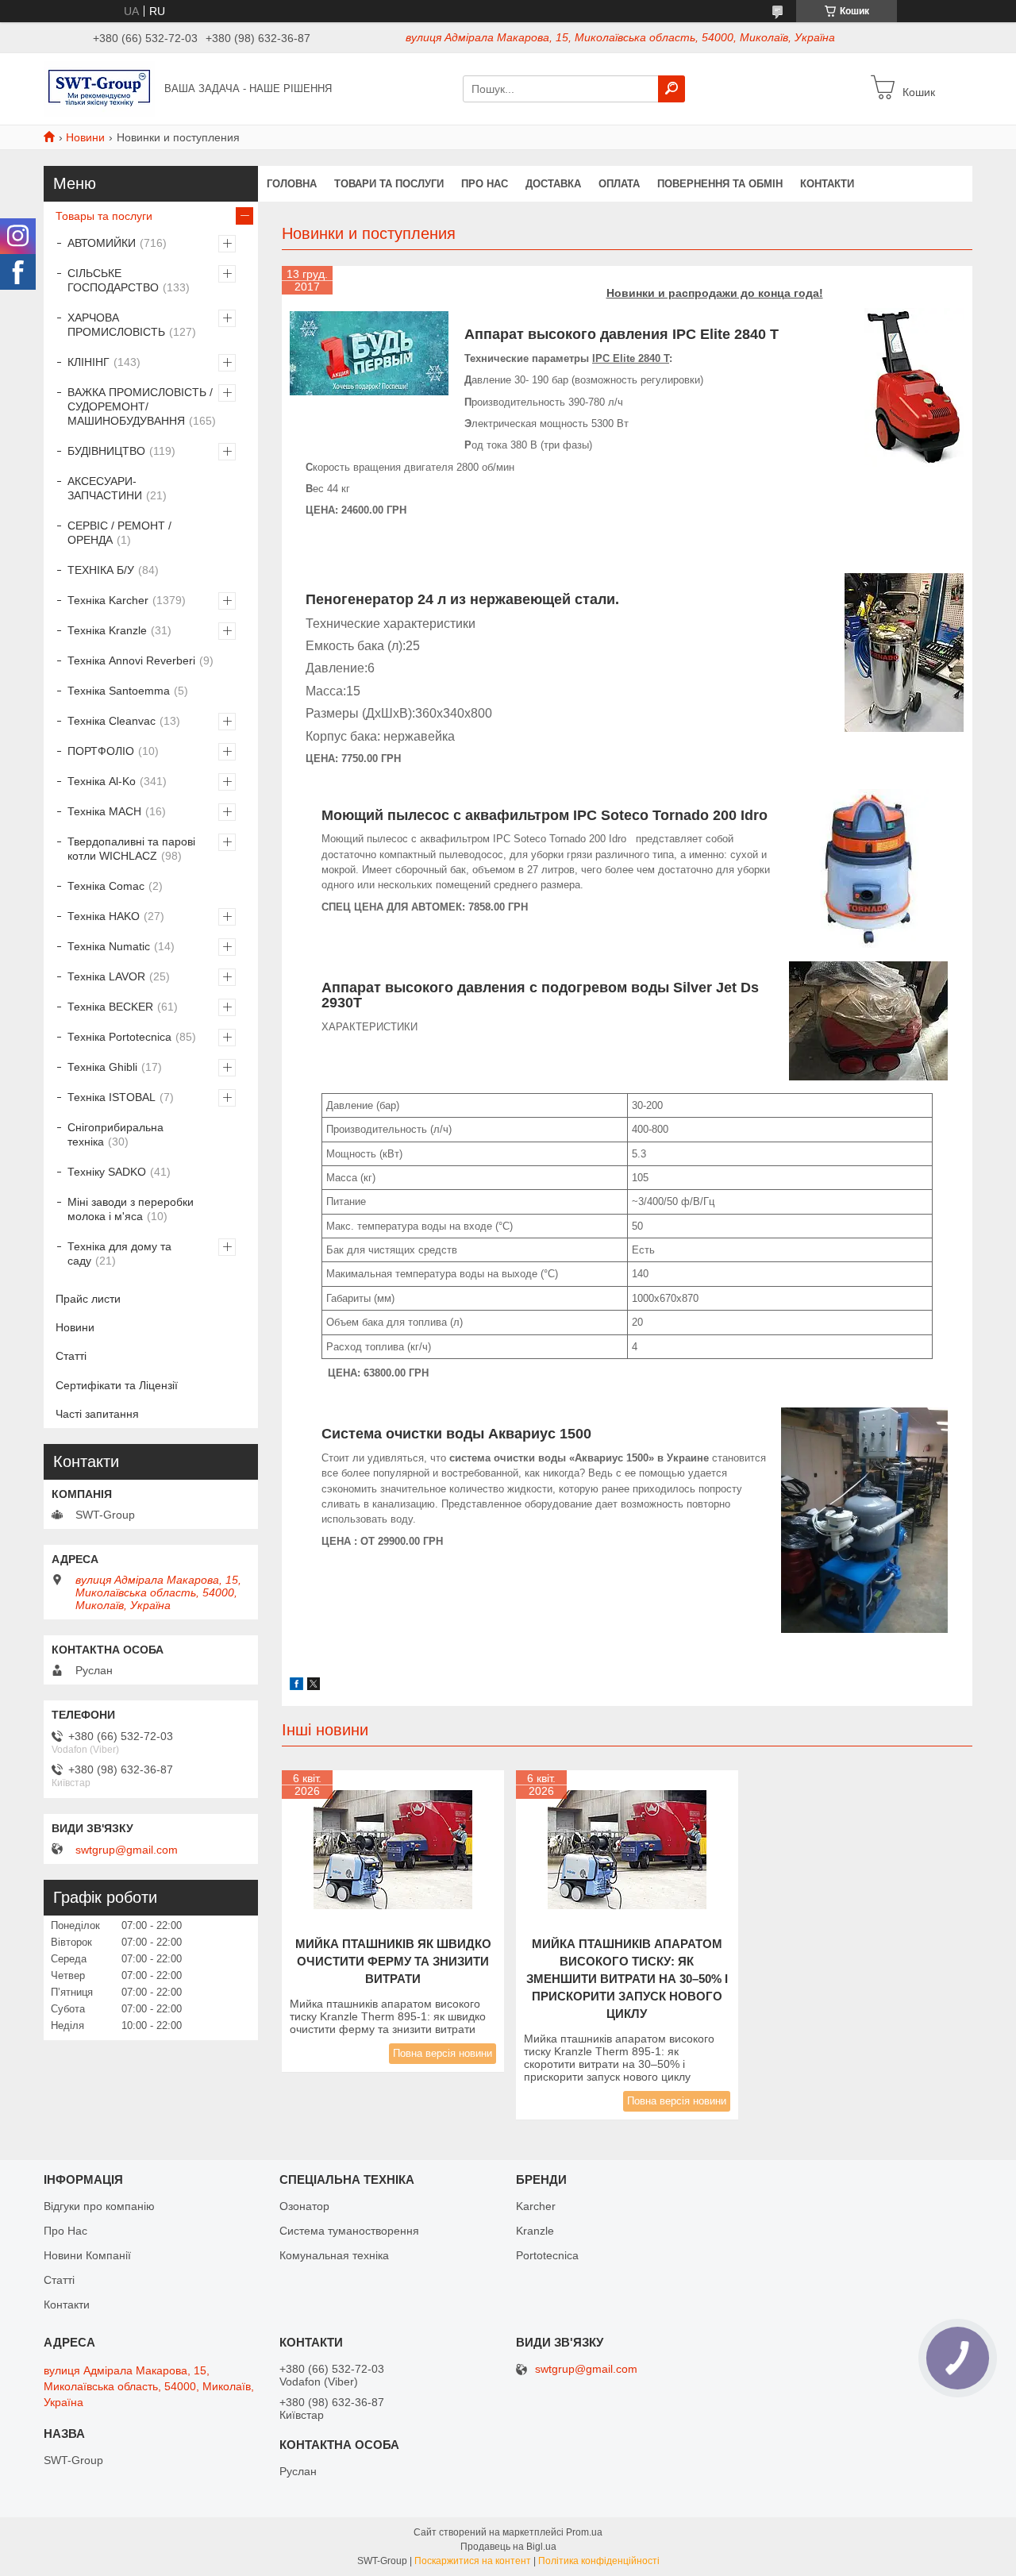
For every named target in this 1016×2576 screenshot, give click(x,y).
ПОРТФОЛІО (101, 751)
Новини (85, 137)
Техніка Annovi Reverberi (131, 660)
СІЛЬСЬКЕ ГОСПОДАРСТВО (113, 280)
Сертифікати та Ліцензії (117, 1385)
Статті (71, 1356)
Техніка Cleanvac (112, 721)
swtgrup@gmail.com (127, 1850)
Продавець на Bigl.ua (508, 2547)
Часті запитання (97, 1414)
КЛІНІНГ (89, 362)
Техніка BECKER (110, 1007)
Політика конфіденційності (599, 2561)
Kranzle (535, 2231)
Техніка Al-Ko (102, 781)
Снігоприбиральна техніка (115, 1134)
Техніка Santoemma (119, 691)
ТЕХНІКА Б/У (101, 570)
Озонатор (304, 2206)
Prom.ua (584, 2532)
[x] (314, 1686)
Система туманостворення (349, 2231)
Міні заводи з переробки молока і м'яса (131, 1209)
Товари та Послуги (389, 184)
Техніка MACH (104, 811)
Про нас (485, 184)
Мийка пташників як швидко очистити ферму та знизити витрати (393, 1961)
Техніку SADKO (107, 1172)
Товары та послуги (104, 216)
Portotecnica (547, 2255)
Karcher (536, 2206)
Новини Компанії (87, 2255)
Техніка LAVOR (106, 976)
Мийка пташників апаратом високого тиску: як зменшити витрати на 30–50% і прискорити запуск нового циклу (627, 1979)
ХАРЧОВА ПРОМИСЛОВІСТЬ (116, 325)
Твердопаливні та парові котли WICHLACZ (131, 849)
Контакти (827, 184)
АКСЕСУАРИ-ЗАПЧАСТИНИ (105, 488)
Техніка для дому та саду (119, 1253)
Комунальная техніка (334, 2255)
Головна (292, 184)
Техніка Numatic (109, 946)
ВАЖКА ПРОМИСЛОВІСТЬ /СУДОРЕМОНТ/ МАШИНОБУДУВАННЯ (140, 406)
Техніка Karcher (108, 600)
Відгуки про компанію (99, 2206)
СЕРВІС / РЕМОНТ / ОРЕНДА (119, 533)
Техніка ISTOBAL (112, 1097)
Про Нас (65, 2231)
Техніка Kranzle (107, 630)
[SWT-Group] (99, 88)
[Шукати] (672, 89)
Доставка (553, 184)
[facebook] (296, 1686)
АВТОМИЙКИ (102, 243)
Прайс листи (88, 1299)
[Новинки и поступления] (369, 353)
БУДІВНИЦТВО (106, 451)
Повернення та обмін (720, 184)
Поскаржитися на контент (473, 2561)
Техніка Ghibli (102, 1067)
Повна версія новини (443, 2053)
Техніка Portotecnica (119, 1037)
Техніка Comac (106, 886)
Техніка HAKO (104, 916)
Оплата (619, 184)
